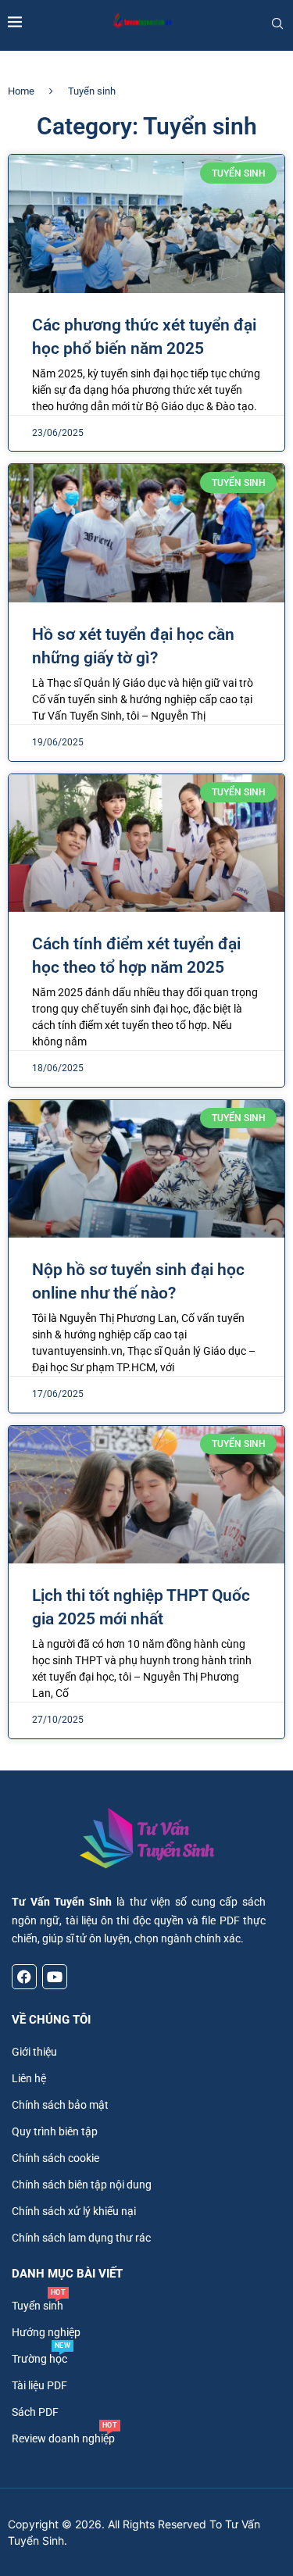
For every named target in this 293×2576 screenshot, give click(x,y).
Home (21, 91)
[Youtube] (55, 1977)
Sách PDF (35, 2412)
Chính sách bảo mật (60, 2105)
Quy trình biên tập (55, 2131)
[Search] (277, 23)
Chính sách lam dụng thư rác (81, 2238)
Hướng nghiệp (46, 2332)
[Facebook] (24, 1977)
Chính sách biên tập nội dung (82, 2185)
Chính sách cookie (55, 2158)
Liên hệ (29, 2078)
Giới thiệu (34, 2052)
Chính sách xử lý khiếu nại (74, 2211)
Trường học (39, 2359)
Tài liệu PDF (39, 2385)
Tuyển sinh (38, 2306)
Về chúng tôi (51, 2020)
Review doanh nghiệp (63, 2438)
